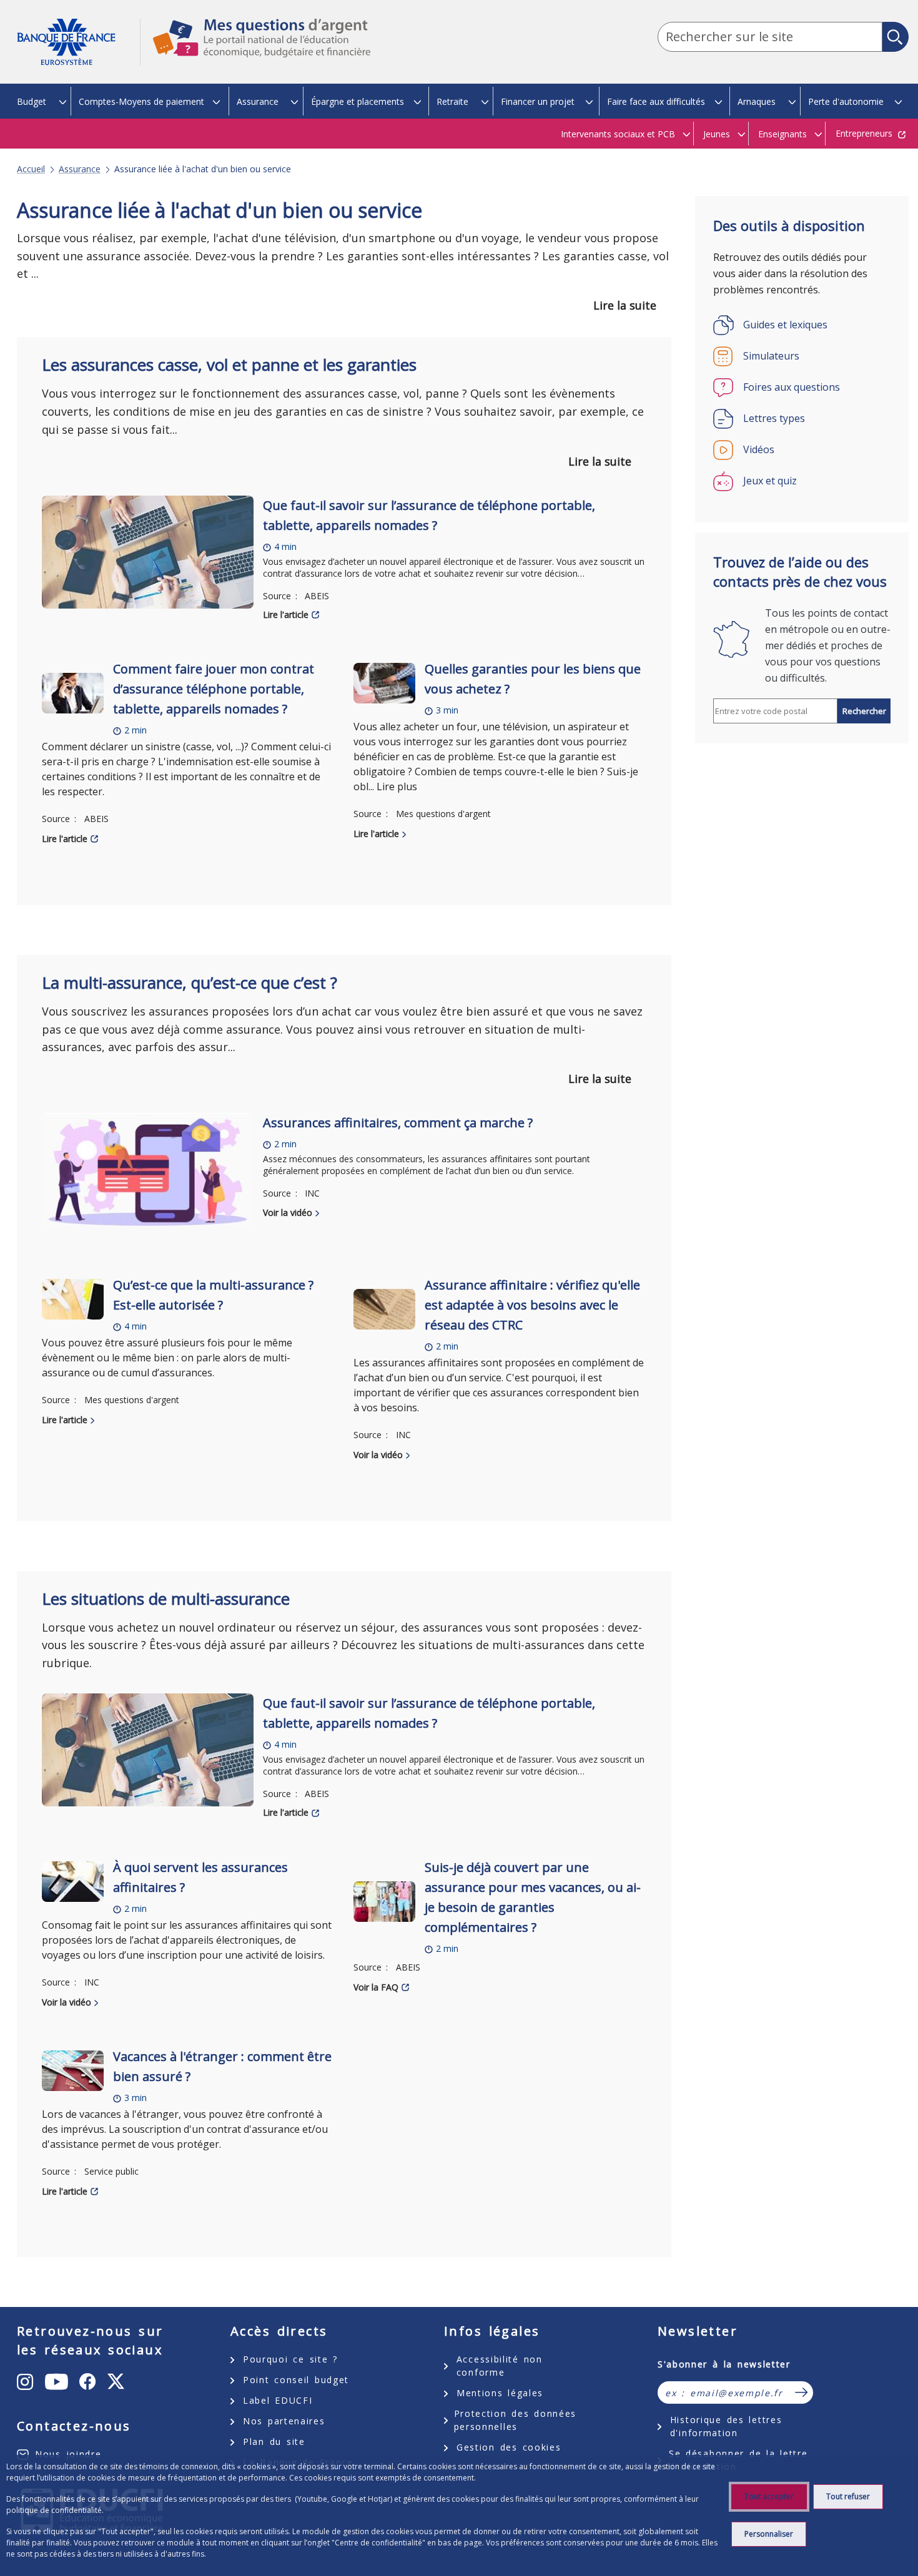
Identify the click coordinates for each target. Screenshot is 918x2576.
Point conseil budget (296, 2380)
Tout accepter (769, 2496)
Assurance (80, 169)
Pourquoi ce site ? (290, 2359)
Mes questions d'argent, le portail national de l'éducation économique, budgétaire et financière (255, 49)
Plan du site (274, 2441)
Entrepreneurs (864, 133)
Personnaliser (769, 2534)
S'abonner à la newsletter (724, 2364)
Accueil (31, 169)
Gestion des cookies (509, 2447)
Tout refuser (848, 2496)
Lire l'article (286, 615)
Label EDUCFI (278, 2400)
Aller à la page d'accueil (78, 42)
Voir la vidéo (288, 1212)
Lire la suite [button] (625, 305)
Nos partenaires (284, 2421)
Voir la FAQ (376, 1987)
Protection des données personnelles (515, 2420)
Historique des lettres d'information (726, 2426)
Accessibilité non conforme (500, 2366)
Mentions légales (500, 2393)
